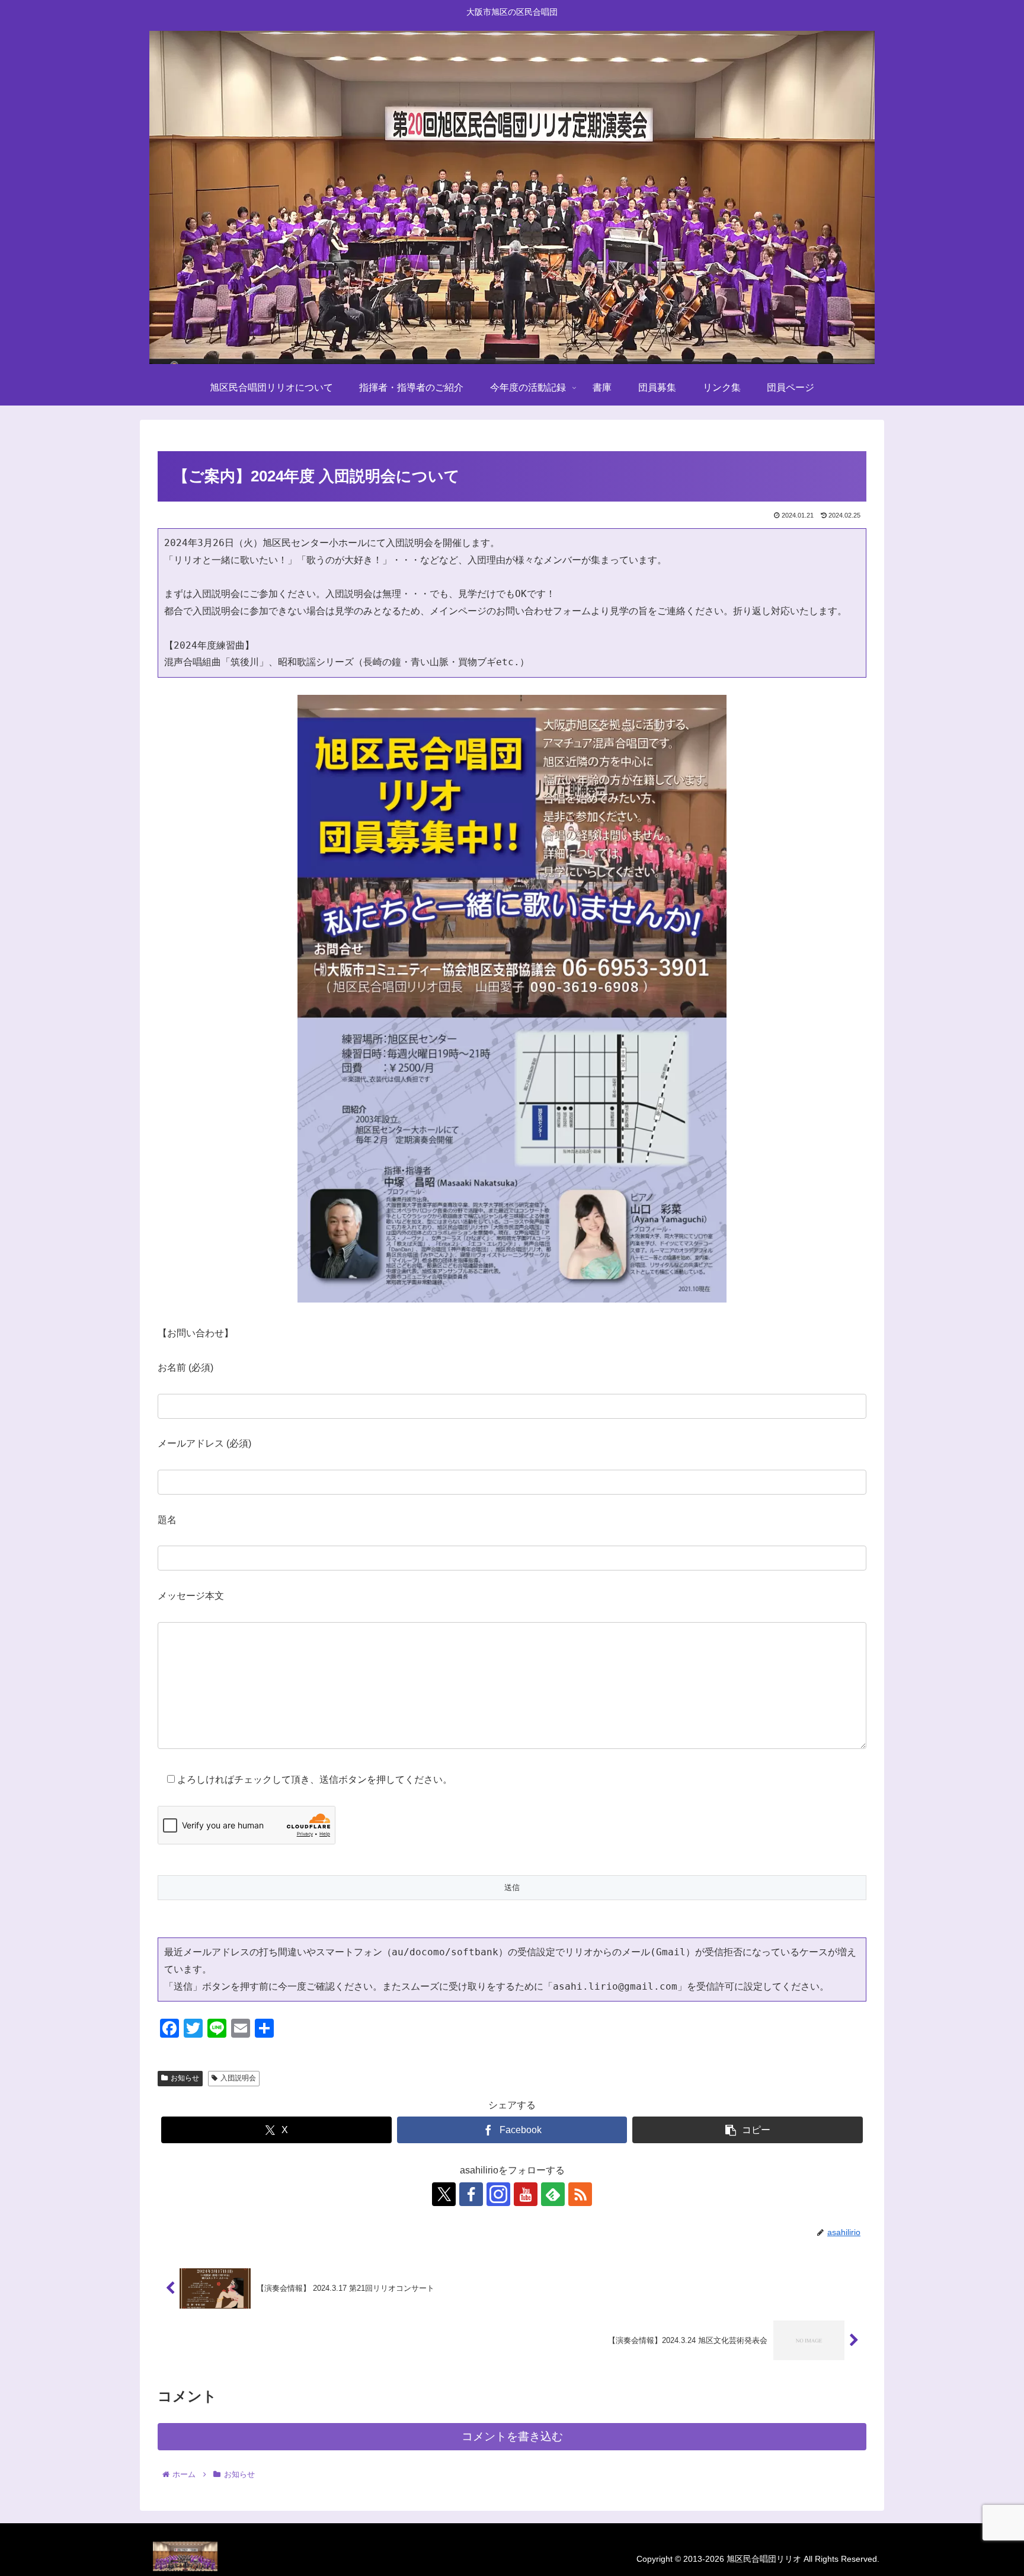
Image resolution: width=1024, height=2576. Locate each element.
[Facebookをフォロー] (471, 2194)
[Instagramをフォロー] (498, 2194)
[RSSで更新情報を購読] (580, 2194)
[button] (748, 2130)
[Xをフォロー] (444, 2194)
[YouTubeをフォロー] (526, 2194)
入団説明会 (238, 2078)
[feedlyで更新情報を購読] (553, 2194)
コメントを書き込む (512, 2436)
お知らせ (185, 2078)
